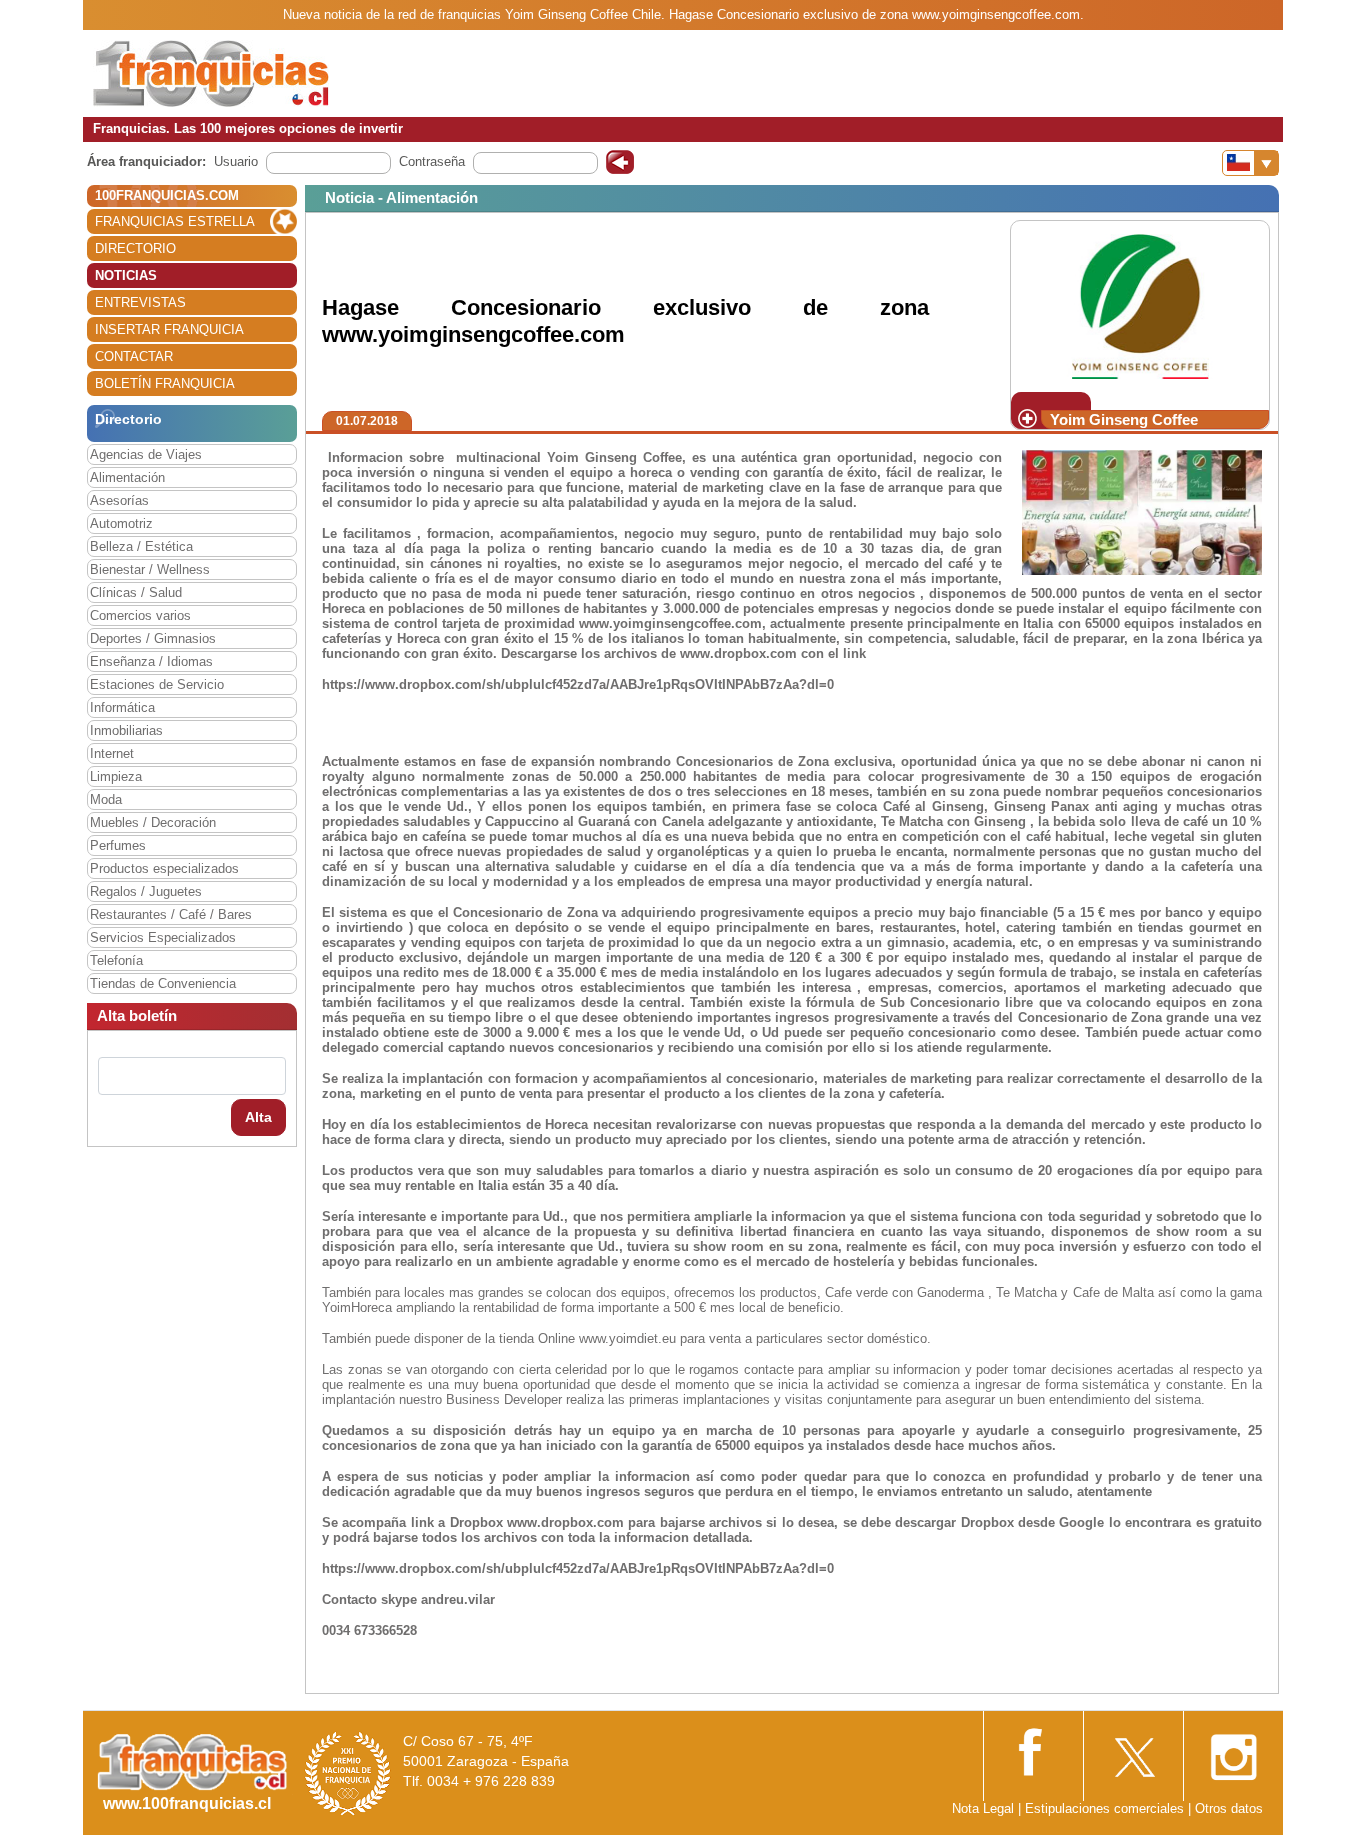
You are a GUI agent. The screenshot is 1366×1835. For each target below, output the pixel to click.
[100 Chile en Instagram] (1233, 1751)
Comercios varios (140, 615)
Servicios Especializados (163, 937)
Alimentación (127, 477)
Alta (258, 1117)
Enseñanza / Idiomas (151, 661)
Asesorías (119, 500)
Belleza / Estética (141, 546)
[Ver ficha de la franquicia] (1139, 305)
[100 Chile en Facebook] (1033, 1750)
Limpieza (116, 776)
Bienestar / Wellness (150, 569)
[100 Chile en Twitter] (1133, 1751)
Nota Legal (983, 1808)
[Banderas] (1250, 163)
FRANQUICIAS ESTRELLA (175, 221)
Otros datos (1229, 1808)
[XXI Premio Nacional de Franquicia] (348, 1772)
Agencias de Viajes (146, 454)
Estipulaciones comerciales (1106, 1808)
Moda (106, 799)
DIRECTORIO (135, 248)
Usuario (236, 161)
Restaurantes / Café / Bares (171, 914)
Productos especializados (164, 868)
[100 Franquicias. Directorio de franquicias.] (211, 72)
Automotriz (121, 523)
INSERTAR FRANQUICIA (169, 329)
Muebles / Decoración (153, 822)
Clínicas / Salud (136, 592)
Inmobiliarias (126, 730)
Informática (122, 707)
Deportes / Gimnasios (153, 638)
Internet (112, 753)
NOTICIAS (126, 275)
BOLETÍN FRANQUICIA (165, 383)
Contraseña (432, 161)
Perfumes (118, 845)
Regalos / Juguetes (146, 891)
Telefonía (116, 960)
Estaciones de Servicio (157, 684)
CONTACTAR (134, 356)
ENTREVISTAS (140, 302)
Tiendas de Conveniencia (163, 983)
